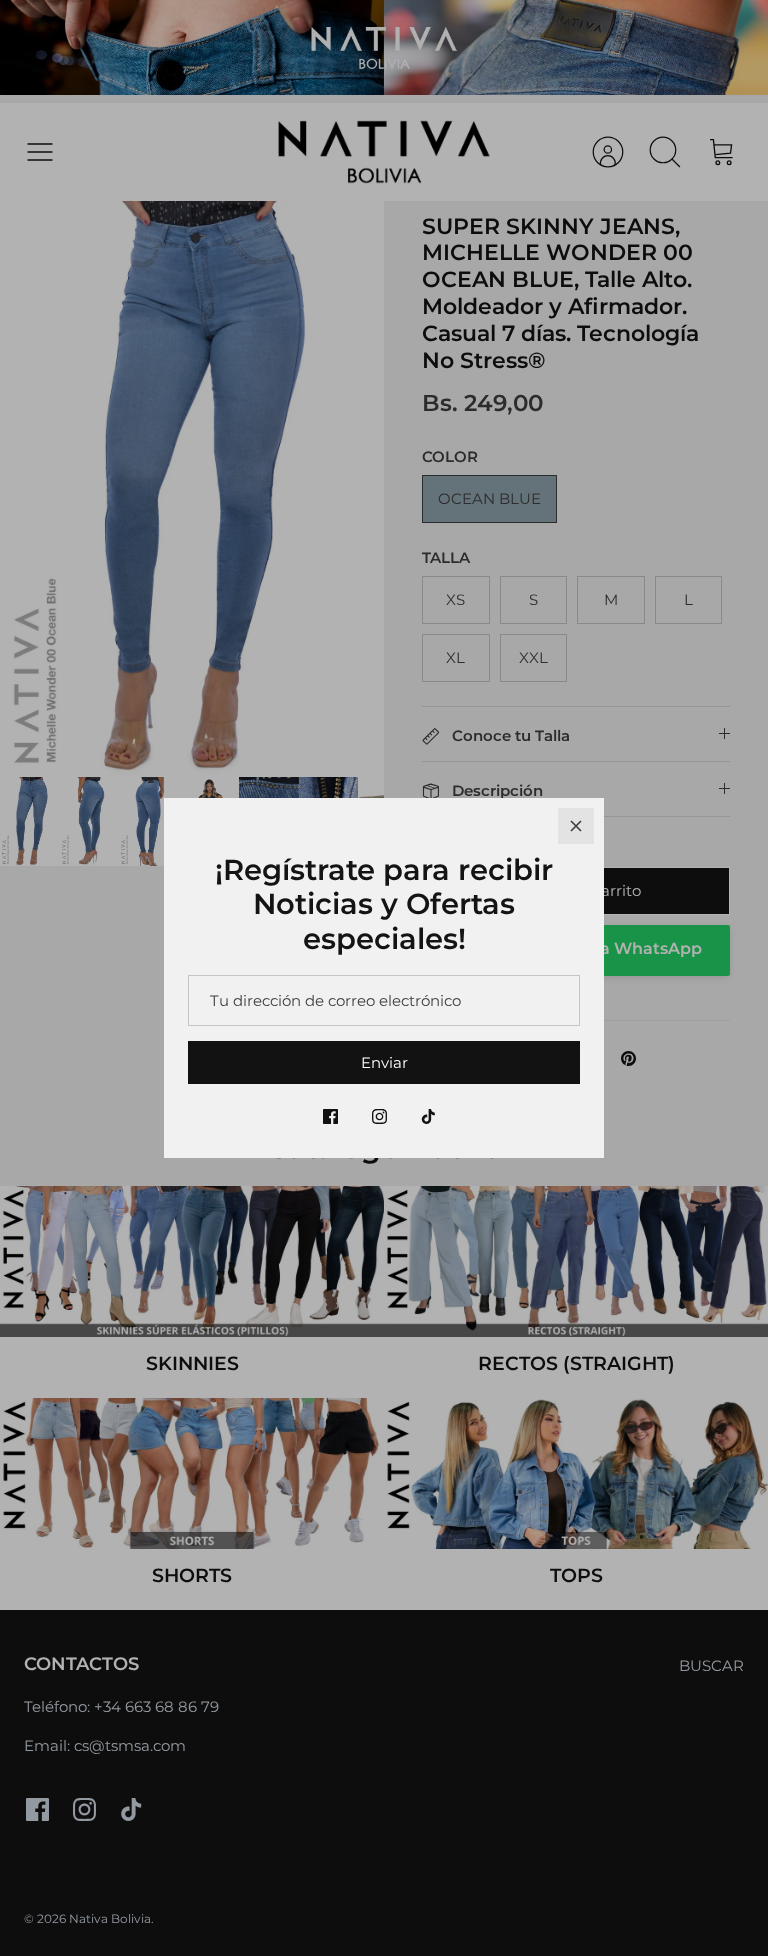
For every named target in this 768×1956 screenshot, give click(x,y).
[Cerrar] (576, 826)
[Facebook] (330, 1116)
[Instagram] (379, 1116)
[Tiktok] (428, 1116)
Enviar (384, 1062)
